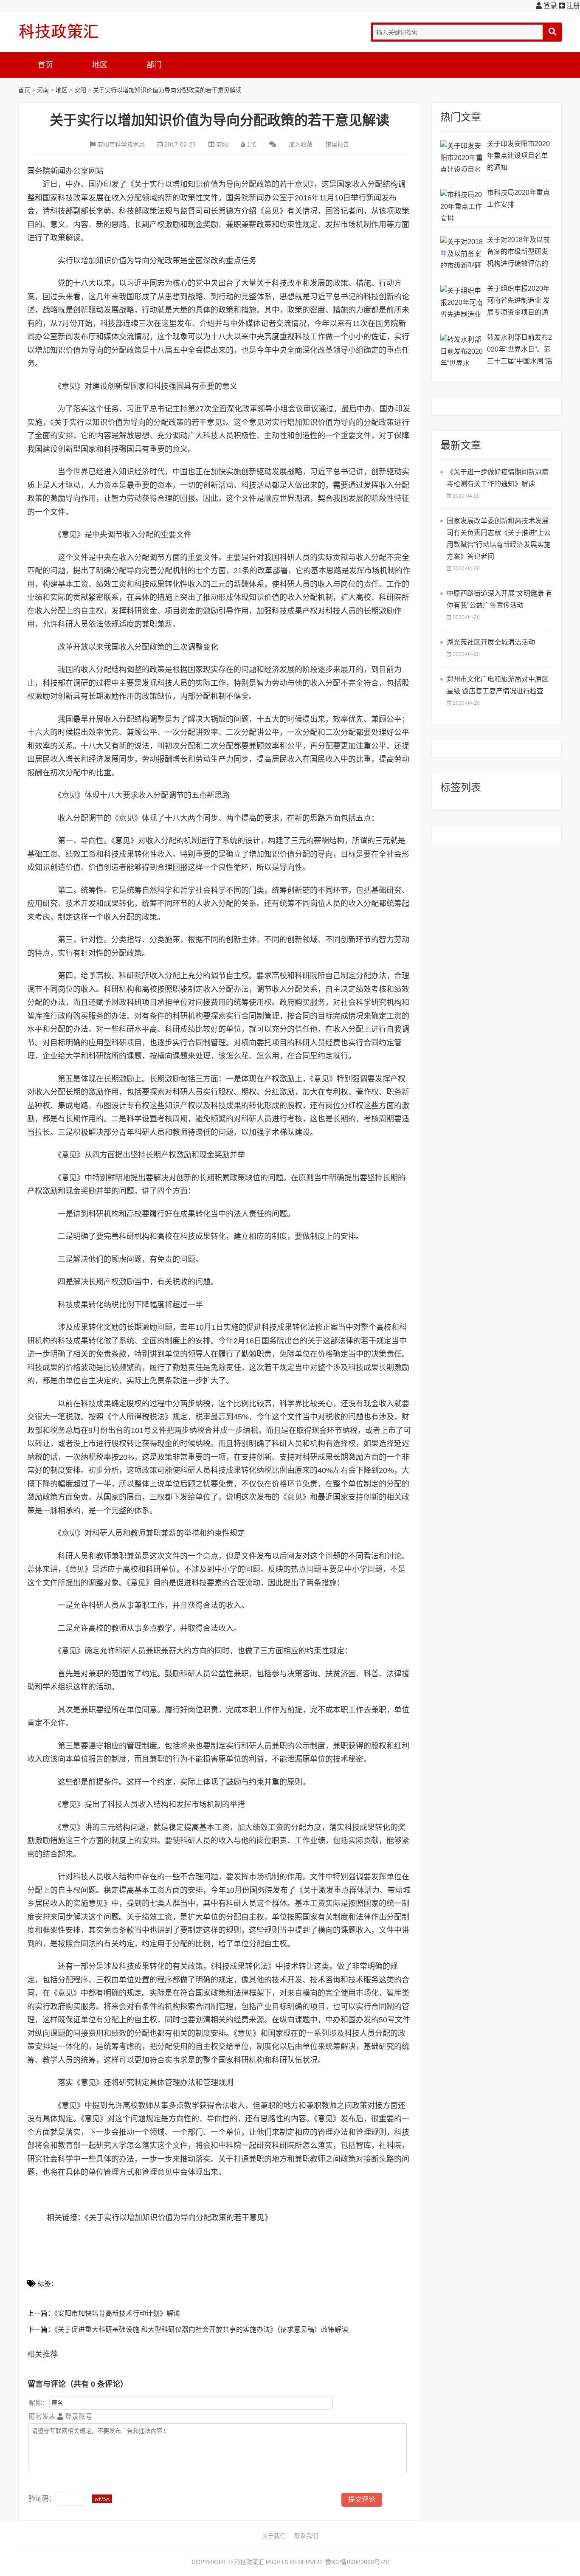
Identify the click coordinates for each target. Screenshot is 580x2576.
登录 (549, 6)
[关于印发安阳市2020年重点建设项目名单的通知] (462, 156)
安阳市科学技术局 (121, 144)
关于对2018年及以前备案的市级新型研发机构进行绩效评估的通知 (518, 253)
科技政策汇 (59, 31)
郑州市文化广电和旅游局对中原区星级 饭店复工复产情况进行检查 (498, 685)
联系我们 (306, 2536)
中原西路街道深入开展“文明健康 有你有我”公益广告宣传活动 (500, 599)
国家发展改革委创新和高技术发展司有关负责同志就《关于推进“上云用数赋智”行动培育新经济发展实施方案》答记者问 (499, 539)
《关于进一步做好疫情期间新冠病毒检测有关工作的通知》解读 (498, 478)
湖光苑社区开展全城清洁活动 (491, 642)
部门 (154, 65)
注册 (572, 6)
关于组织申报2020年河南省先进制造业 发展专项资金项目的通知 (518, 302)
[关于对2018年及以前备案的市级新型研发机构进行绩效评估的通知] (462, 252)
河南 (43, 90)
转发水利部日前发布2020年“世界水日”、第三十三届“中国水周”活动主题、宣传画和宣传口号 (520, 351)
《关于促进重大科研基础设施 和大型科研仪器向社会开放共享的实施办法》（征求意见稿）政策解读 (201, 2330)
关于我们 (274, 2536)
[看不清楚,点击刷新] (102, 2499)
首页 (45, 65)
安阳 (80, 90)
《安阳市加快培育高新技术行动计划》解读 (117, 2313)
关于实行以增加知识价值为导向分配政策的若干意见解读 (167, 90)
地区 (100, 65)
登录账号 (78, 2417)
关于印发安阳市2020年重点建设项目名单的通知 (518, 156)
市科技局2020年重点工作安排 (518, 198)
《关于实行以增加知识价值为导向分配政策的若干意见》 (179, 2218)
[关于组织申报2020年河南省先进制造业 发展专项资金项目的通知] (462, 301)
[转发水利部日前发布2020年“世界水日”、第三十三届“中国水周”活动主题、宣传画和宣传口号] (462, 350)
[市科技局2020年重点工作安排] (462, 205)
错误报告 (337, 144)
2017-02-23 (180, 144)
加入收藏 (301, 144)
